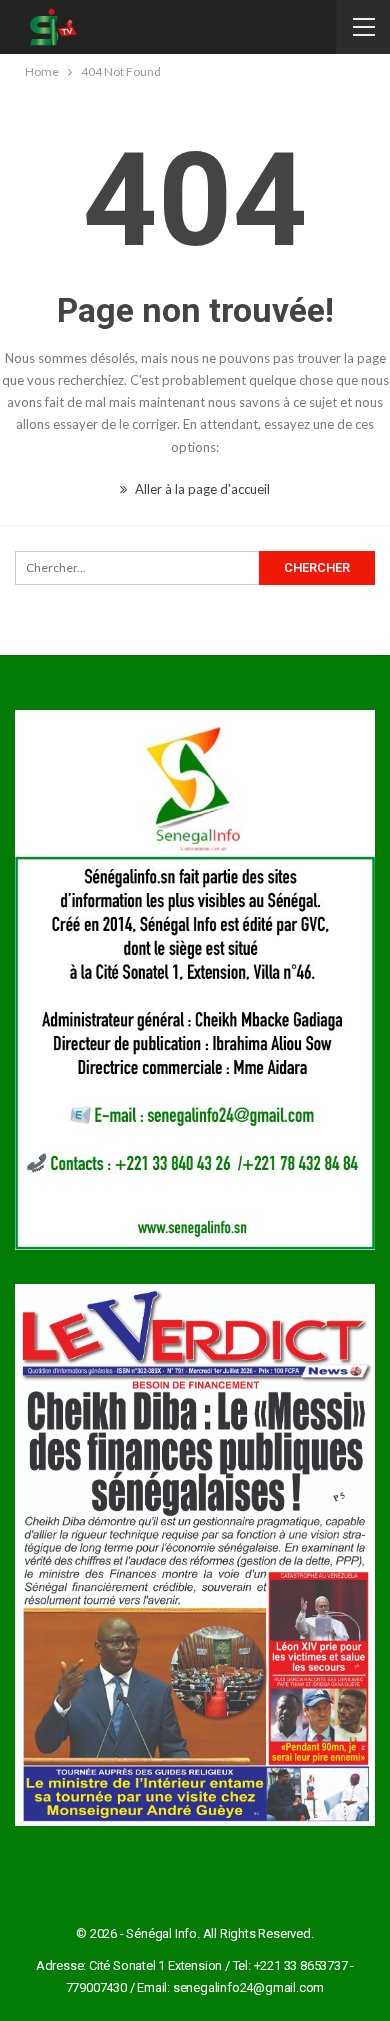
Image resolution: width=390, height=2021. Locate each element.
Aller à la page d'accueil (201, 489)
